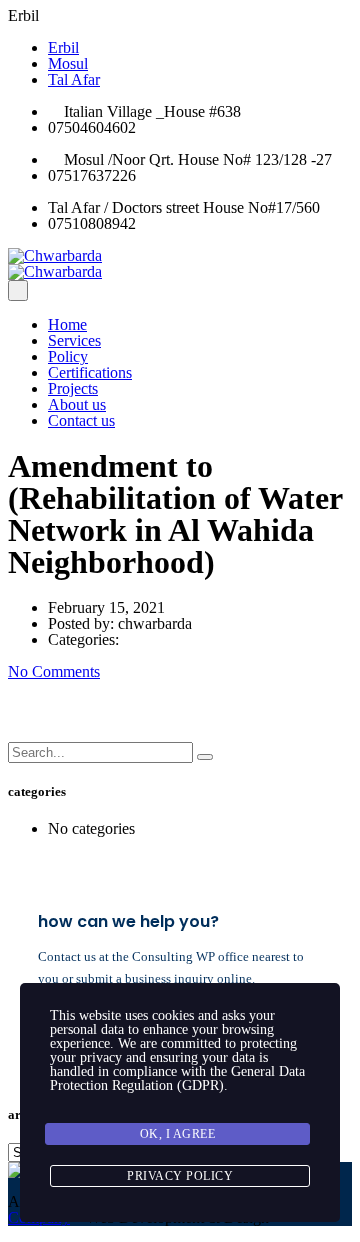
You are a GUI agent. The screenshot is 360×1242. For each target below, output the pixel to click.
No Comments (54, 671)
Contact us (81, 420)
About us (77, 404)
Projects (73, 388)
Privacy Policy (180, 1176)
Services (74, 340)
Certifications (90, 372)
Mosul (68, 63)
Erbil (63, 47)
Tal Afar (74, 79)
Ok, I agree (178, 1134)
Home (67, 324)
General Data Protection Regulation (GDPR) (177, 1078)
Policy (68, 356)
